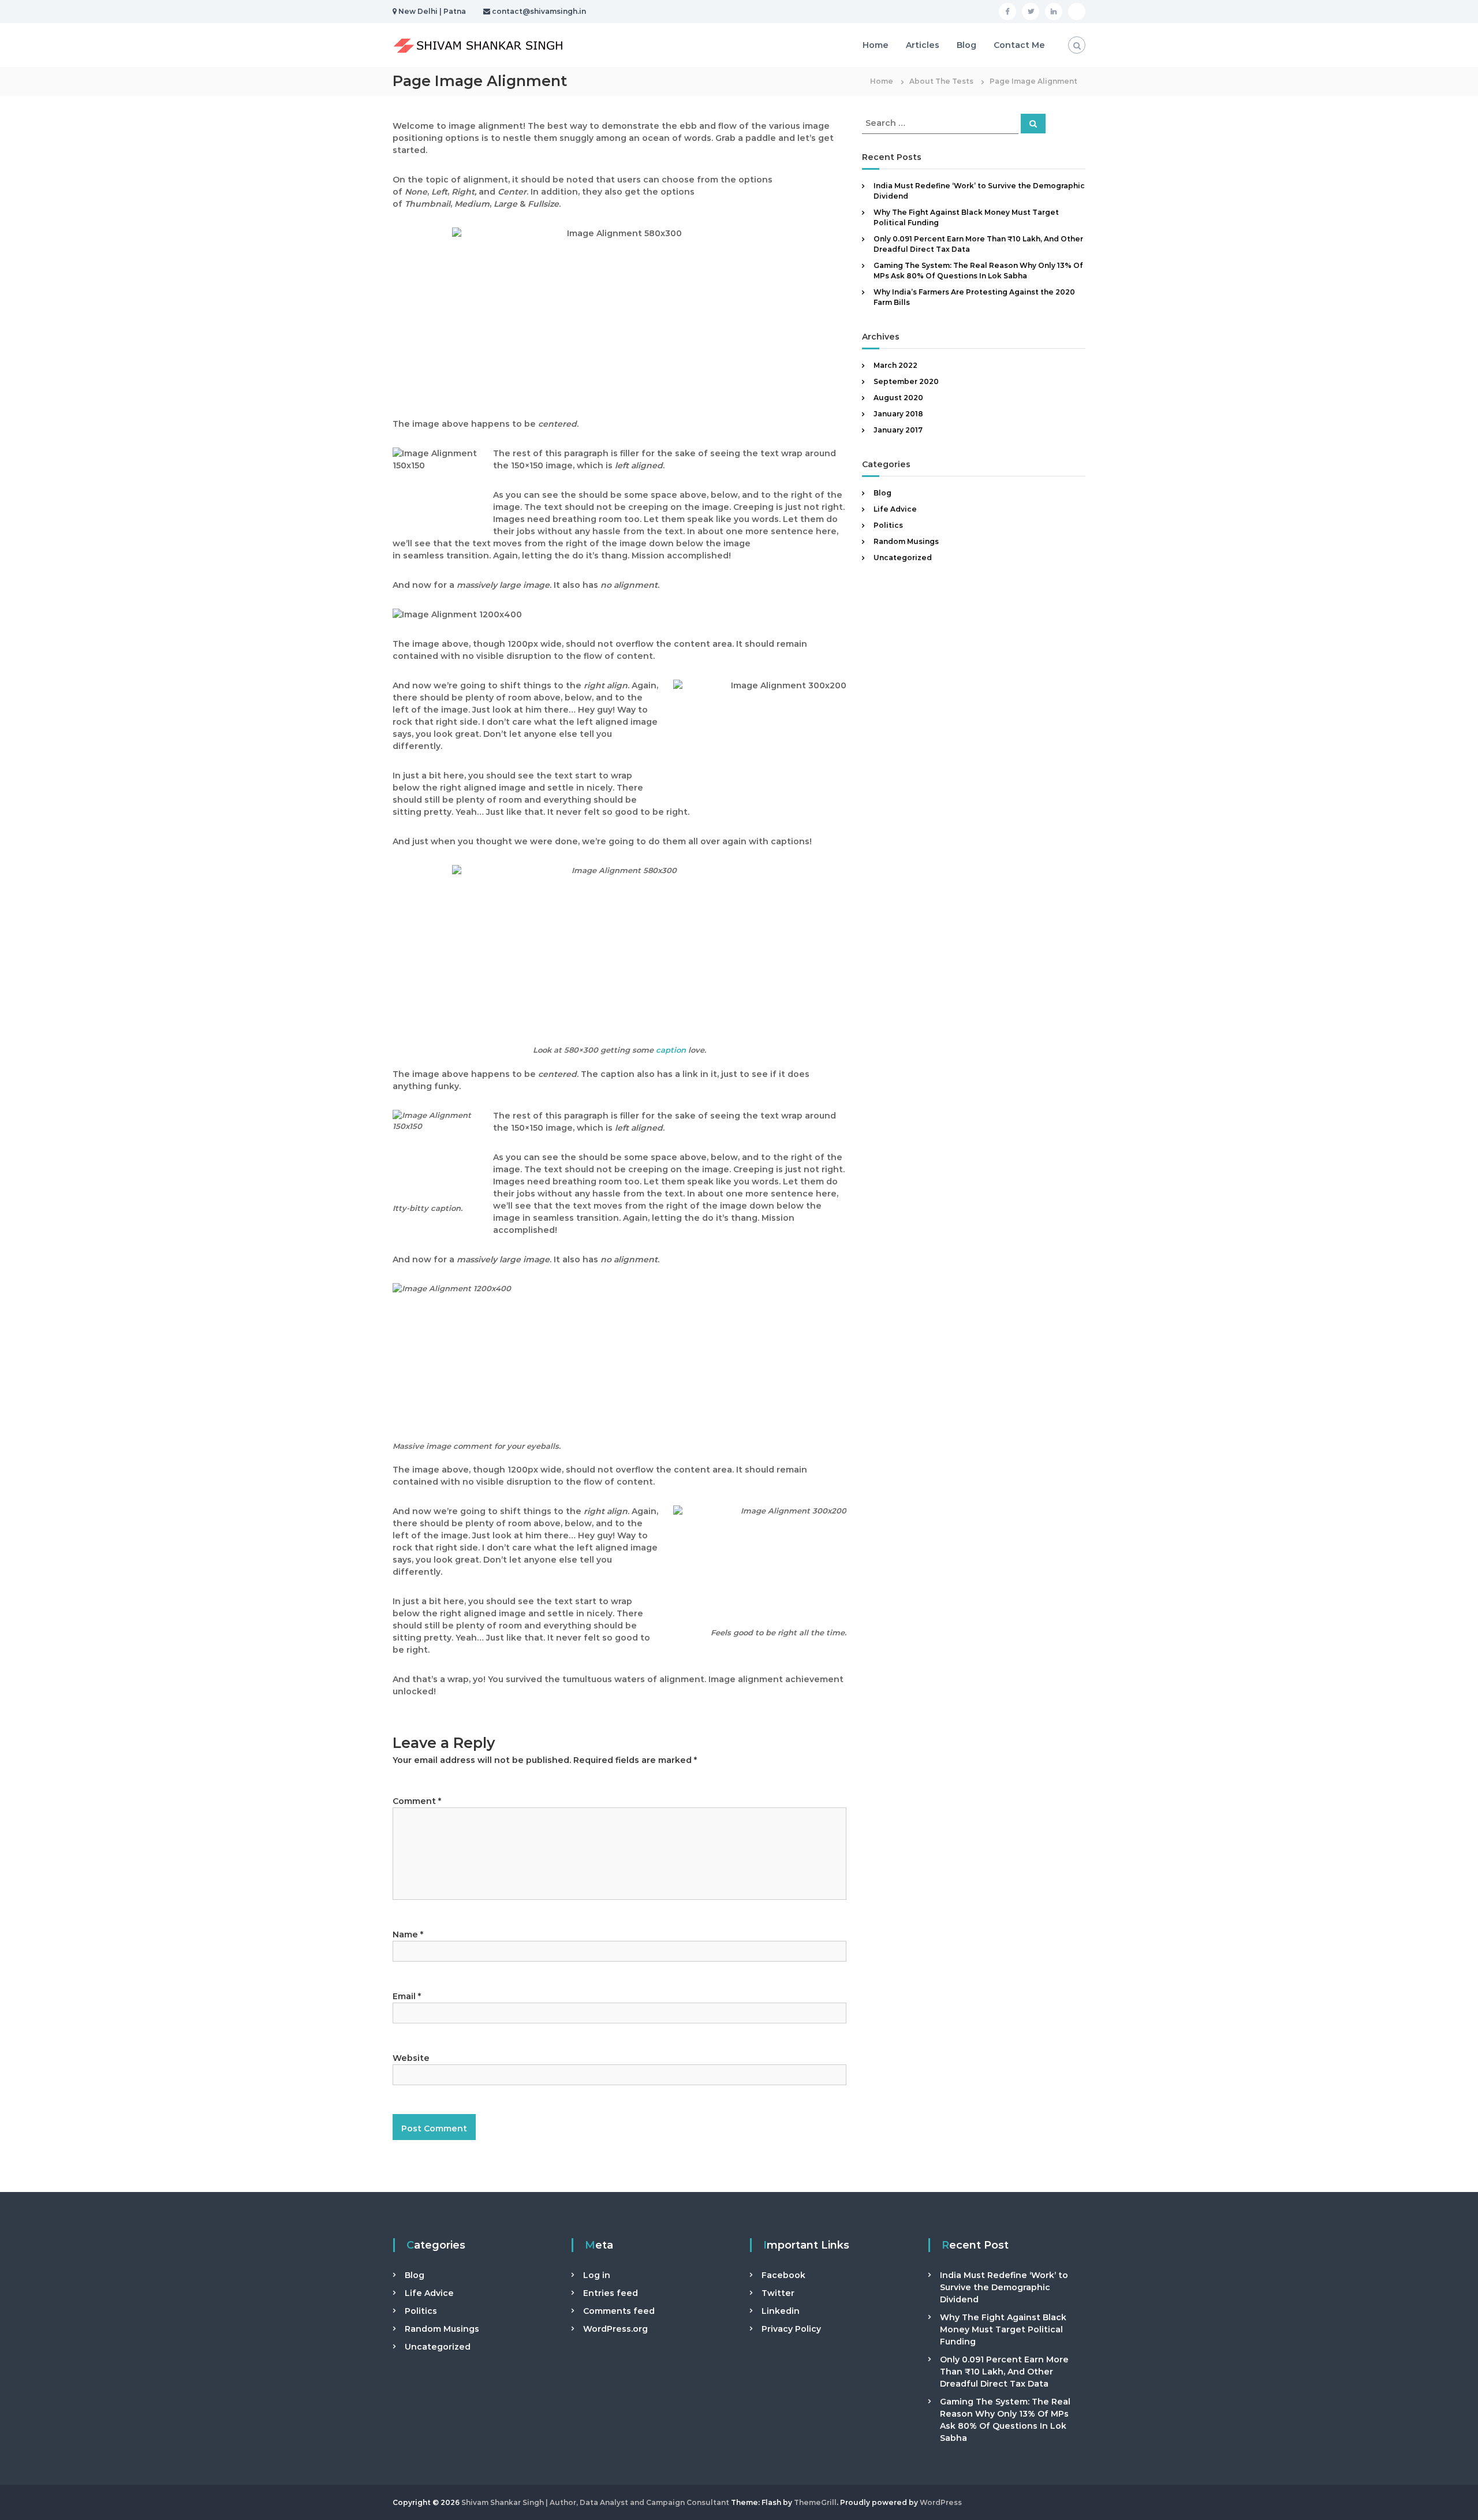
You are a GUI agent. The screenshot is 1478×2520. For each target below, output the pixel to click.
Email (407, 1996)
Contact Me (1019, 45)
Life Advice (895, 509)
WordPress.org (615, 2329)
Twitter (778, 2293)
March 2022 (895, 365)
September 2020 (906, 381)
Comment (417, 1801)
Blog (966, 45)
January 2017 (898, 430)
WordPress (941, 2502)
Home (876, 45)
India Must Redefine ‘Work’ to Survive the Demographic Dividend (1004, 2287)
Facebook (783, 2275)
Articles (923, 45)
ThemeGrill (815, 2502)
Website (411, 2058)
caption (671, 1050)
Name (408, 1934)
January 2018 (898, 414)
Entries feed (611, 2293)
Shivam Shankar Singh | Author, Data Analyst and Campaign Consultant (595, 2502)
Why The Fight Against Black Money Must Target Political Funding (1003, 2329)
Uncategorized (903, 558)
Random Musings (906, 541)
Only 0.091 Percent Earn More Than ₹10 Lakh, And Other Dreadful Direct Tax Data (1004, 2372)
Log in (597, 2275)
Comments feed (619, 2311)
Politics (888, 525)
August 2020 (898, 398)
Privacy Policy (791, 2329)
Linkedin (781, 2311)
